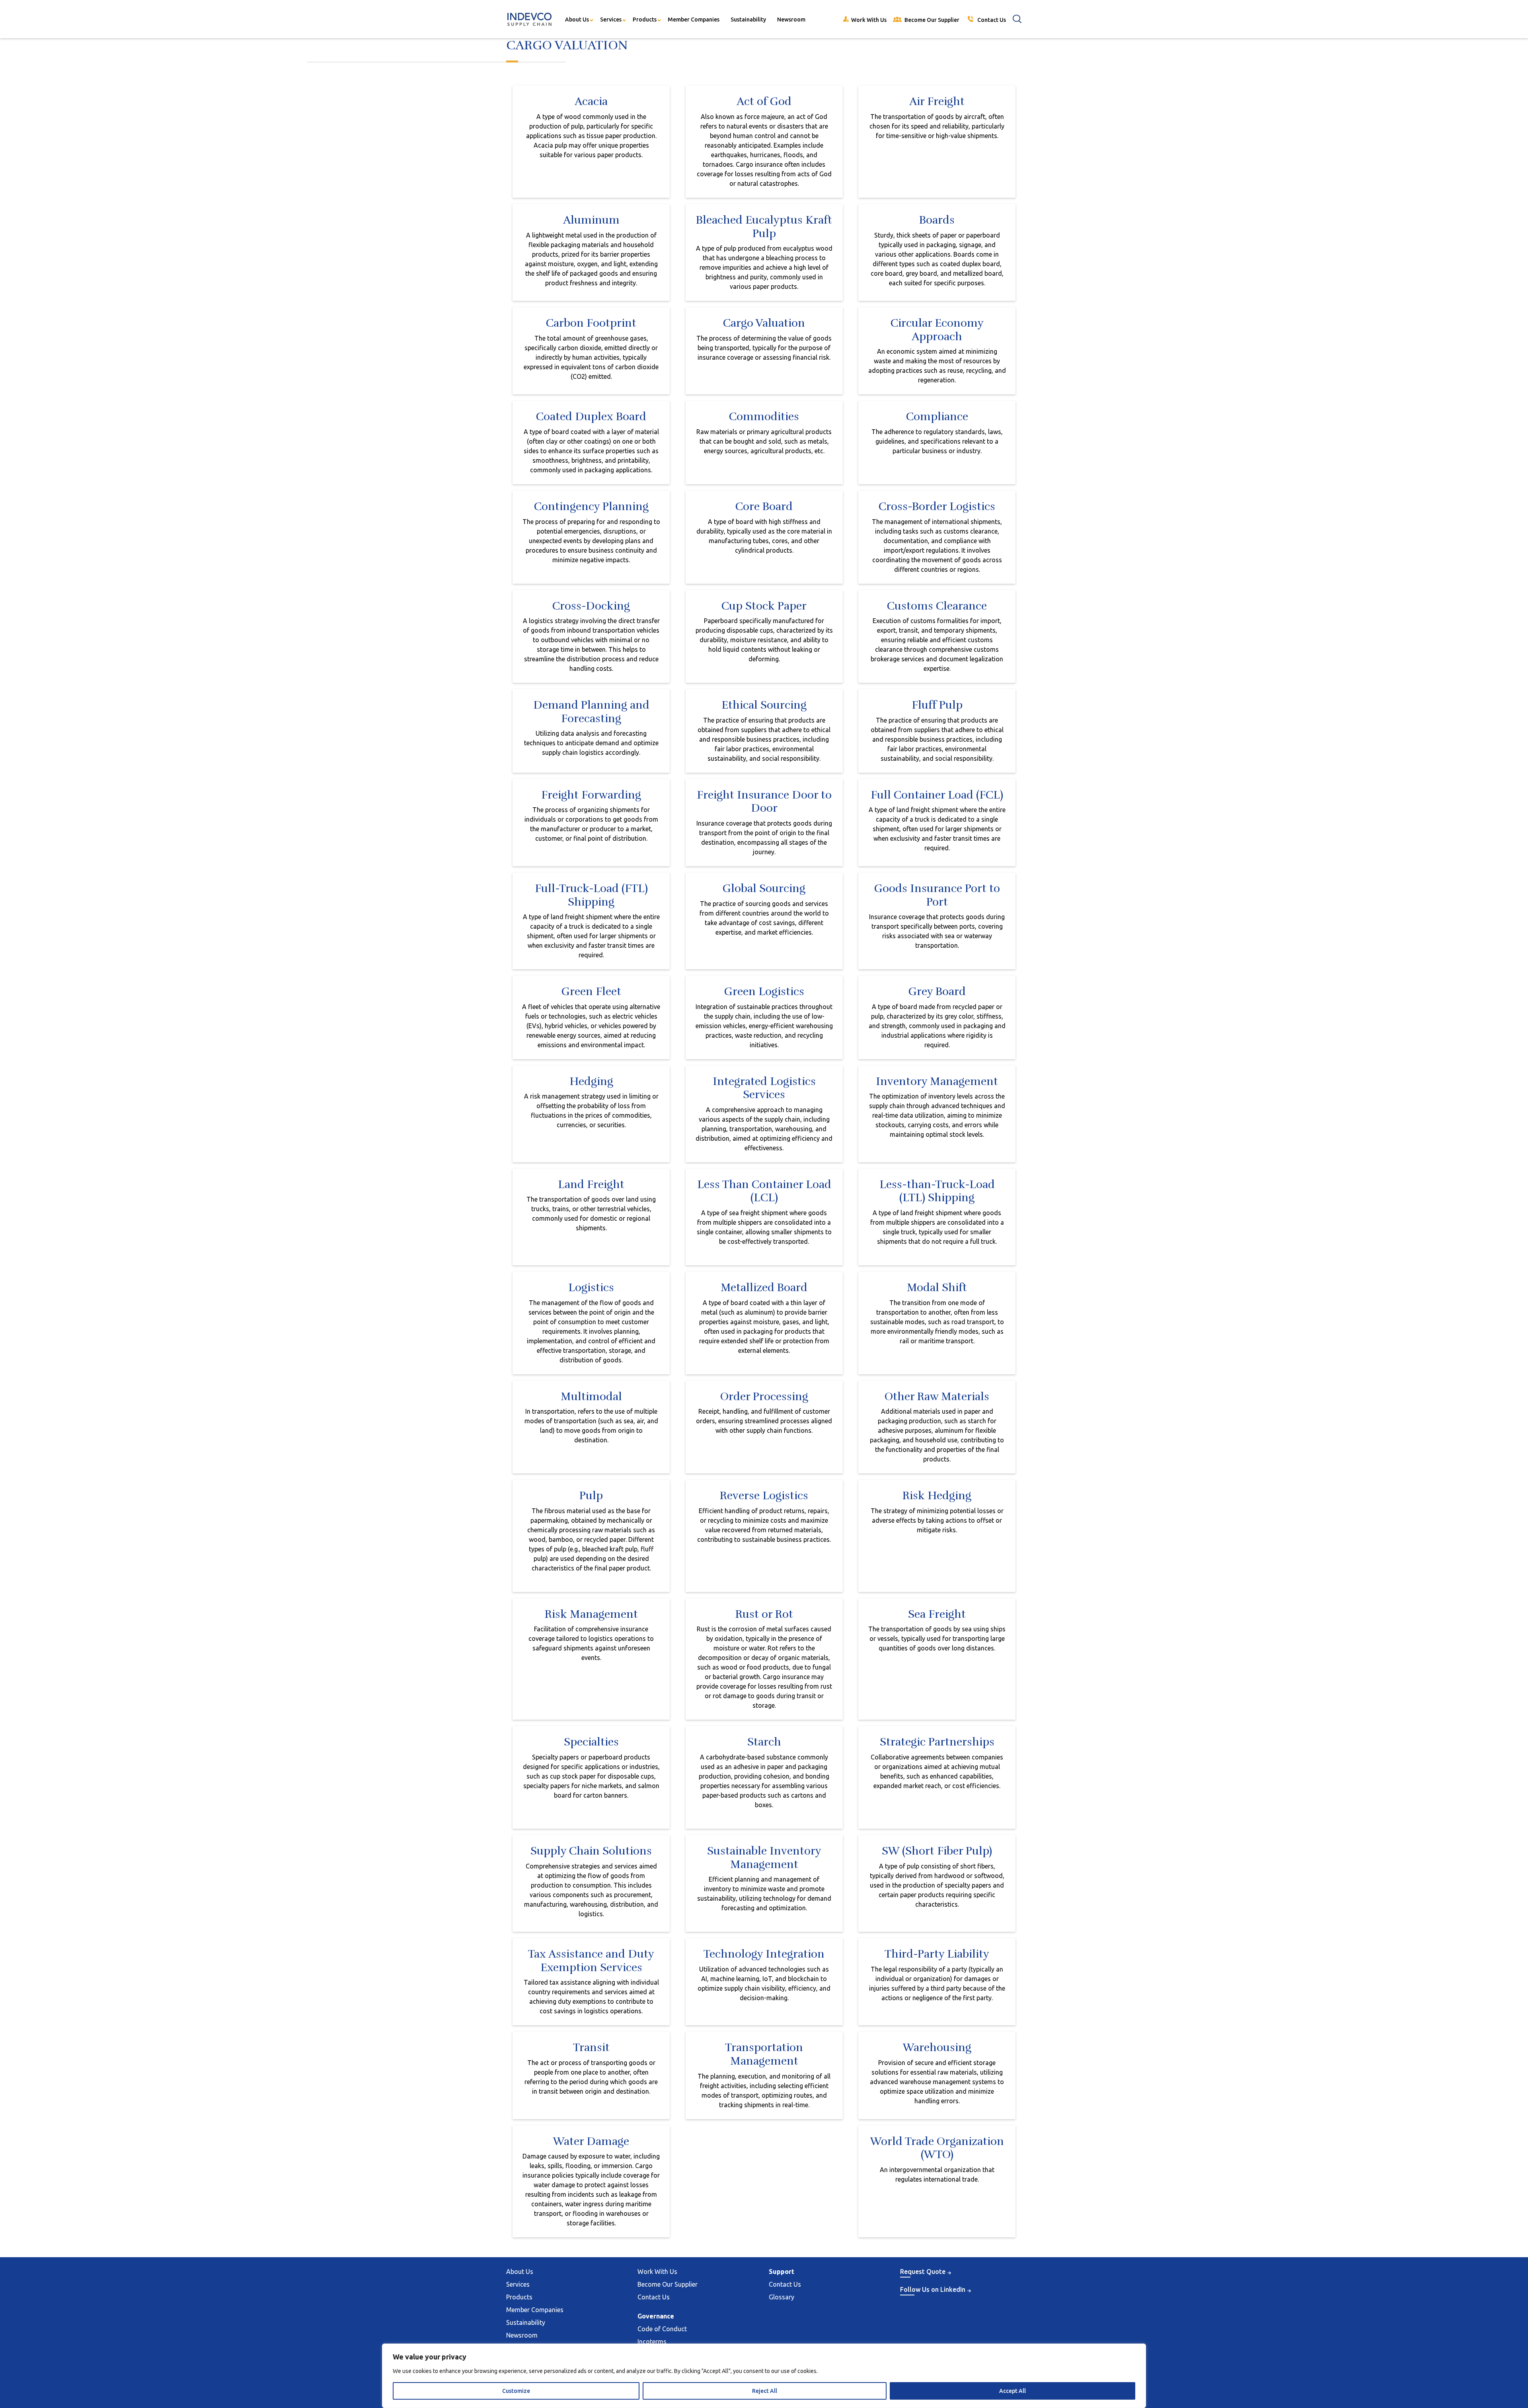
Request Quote (923, 2272)
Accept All (1012, 2391)
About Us (577, 19)
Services (611, 19)
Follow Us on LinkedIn (933, 2289)
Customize (516, 2391)
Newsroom (791, 19)
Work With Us (657, 2272)
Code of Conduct (662, 2329)
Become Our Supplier (668, 2284)
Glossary (782, 2297)
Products (645, 19)
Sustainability (748, 19)
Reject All (765, 2391)
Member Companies (694, 19)
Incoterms (652, 2342)
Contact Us (654, 2297)
